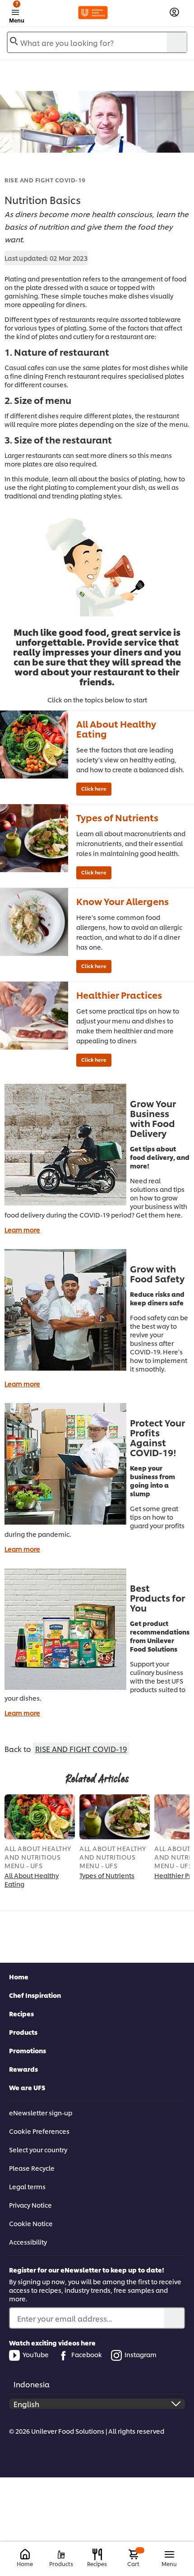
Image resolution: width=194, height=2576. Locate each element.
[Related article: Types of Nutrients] (115, 1817)
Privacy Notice (30, 2205)
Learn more (22, 1229)
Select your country (38, 2149)
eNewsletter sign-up (41, 2112)
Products (23, 2032)
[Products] (61, 2555)
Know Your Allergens (122, 901)
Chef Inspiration (35, 1995)
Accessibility (28, 2242)
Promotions (28, 2050)
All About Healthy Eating (116, 729)
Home (19, 1976)
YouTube (36, 2354)
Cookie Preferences (39, 2131)
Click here (94, 788)
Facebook (87, 2354)
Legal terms (27, 2186)
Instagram (141, 2354)
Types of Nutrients (117, 817)
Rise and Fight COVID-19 (45, 180)
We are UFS (27, 2087)
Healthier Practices (119, 995)
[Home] (25, 2555)
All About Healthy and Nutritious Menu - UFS (38, 1857)
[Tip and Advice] (34, 745)
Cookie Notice (31, 2223)
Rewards (23, 2069)
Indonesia (32, 2384)
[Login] (174, 12)
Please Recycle (32, 2168)
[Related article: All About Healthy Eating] (40, 1817)
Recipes (21, 2013)
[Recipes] (97, 2554)
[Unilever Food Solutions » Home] (93, 13)
